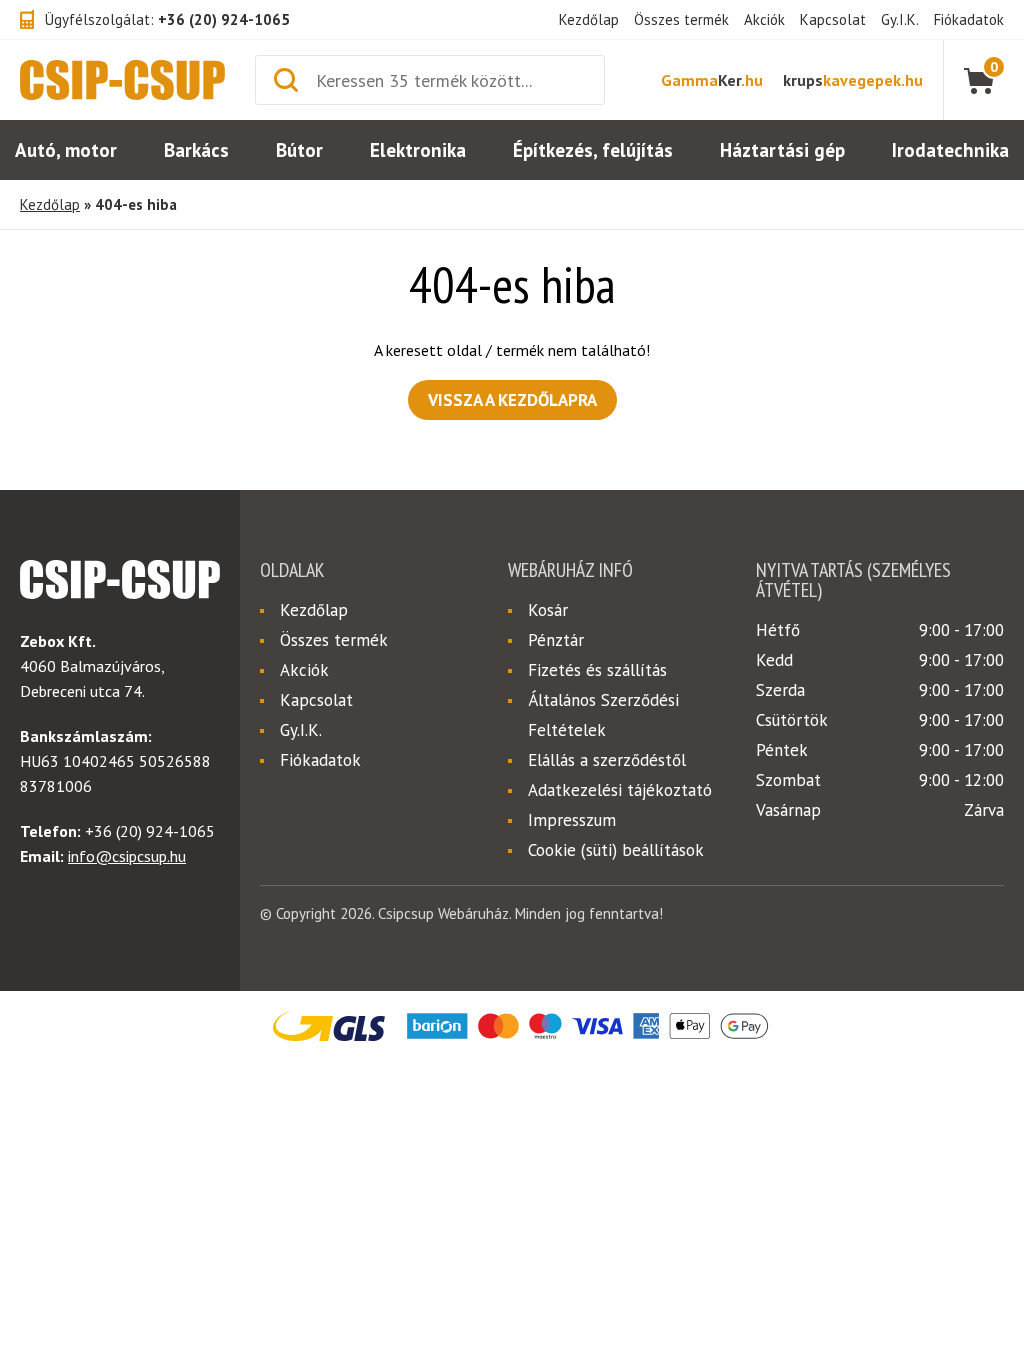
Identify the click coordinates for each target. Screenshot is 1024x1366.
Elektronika (418, 150)
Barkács (196, 150)
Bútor (299, 150)
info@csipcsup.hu (127, 856)
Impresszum (572, 820)
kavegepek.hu (853, 80)
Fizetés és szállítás (597, 670)
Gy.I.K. (900, 19)
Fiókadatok (969, 19)
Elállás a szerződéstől (607, 760)
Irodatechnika (950, 150)
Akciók (764, 19)
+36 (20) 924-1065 (224, 19)
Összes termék (681, 19)
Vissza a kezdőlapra (512, 400)
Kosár (548, 610)
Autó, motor (66, 150)
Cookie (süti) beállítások (616, 850)
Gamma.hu (712, 80)
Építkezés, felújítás (593, 150)
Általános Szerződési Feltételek (603, 715)
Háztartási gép (782, 150)
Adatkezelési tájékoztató (620, 790)
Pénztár (556, 640)
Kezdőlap (589, 19)
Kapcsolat (833, 19)
